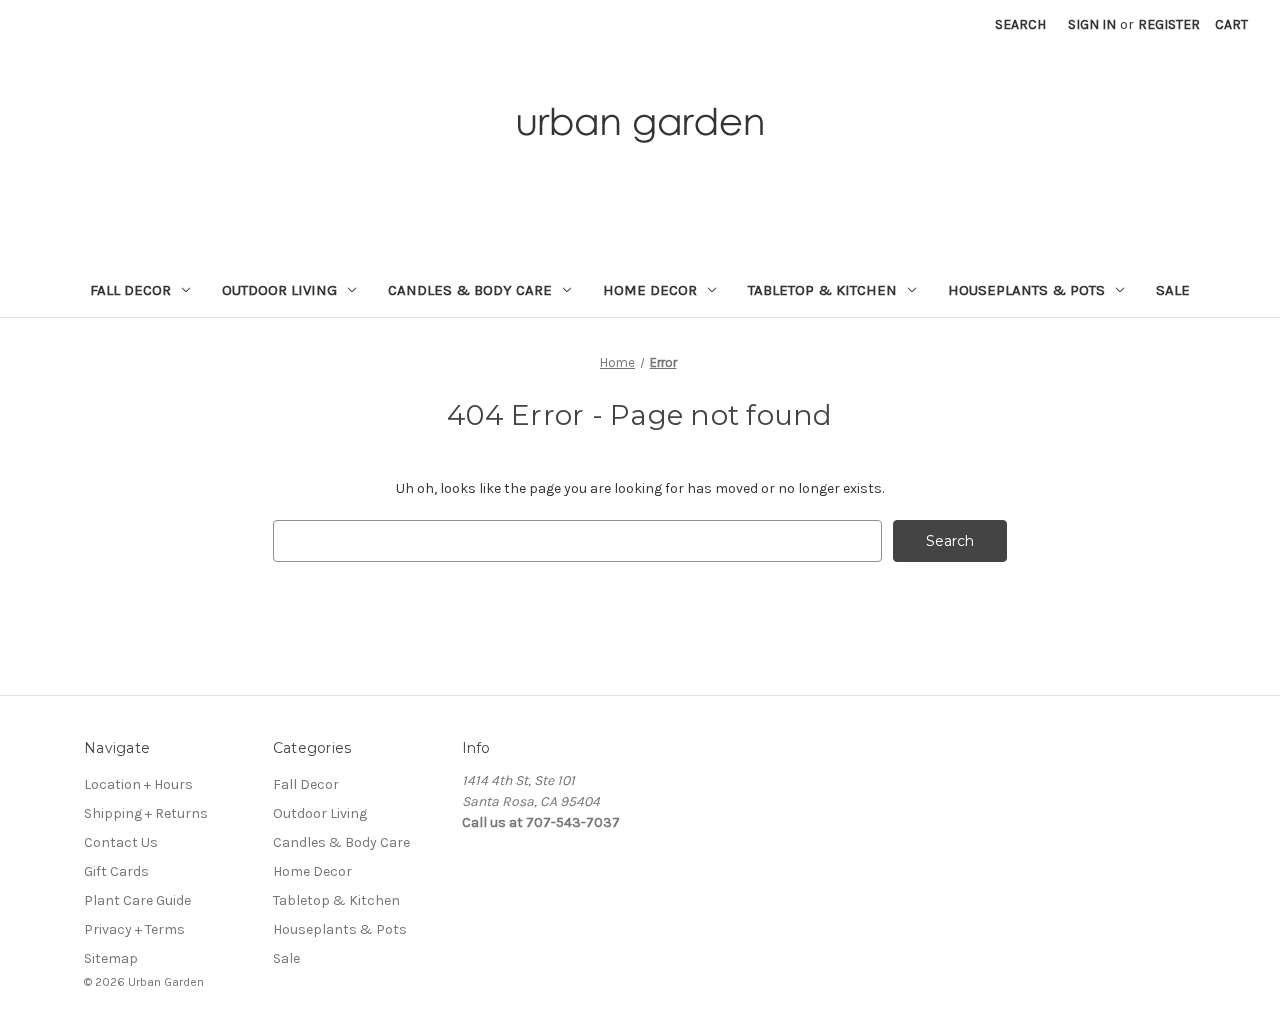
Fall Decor (130, 290)
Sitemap (111, 958)
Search (1020, 24)
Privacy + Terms (134, 929)
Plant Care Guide (137, 900)
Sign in (1092, 24)
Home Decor (650, 290)
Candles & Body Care (470, 290)
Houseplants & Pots (1026, 290)
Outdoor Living (279, 290)
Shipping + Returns (146, 813)
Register (1169, 24)
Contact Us (121, 842)
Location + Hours (138, 784)
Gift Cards (116, 871)
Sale (1173, 290)
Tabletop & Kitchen (822, 290)
